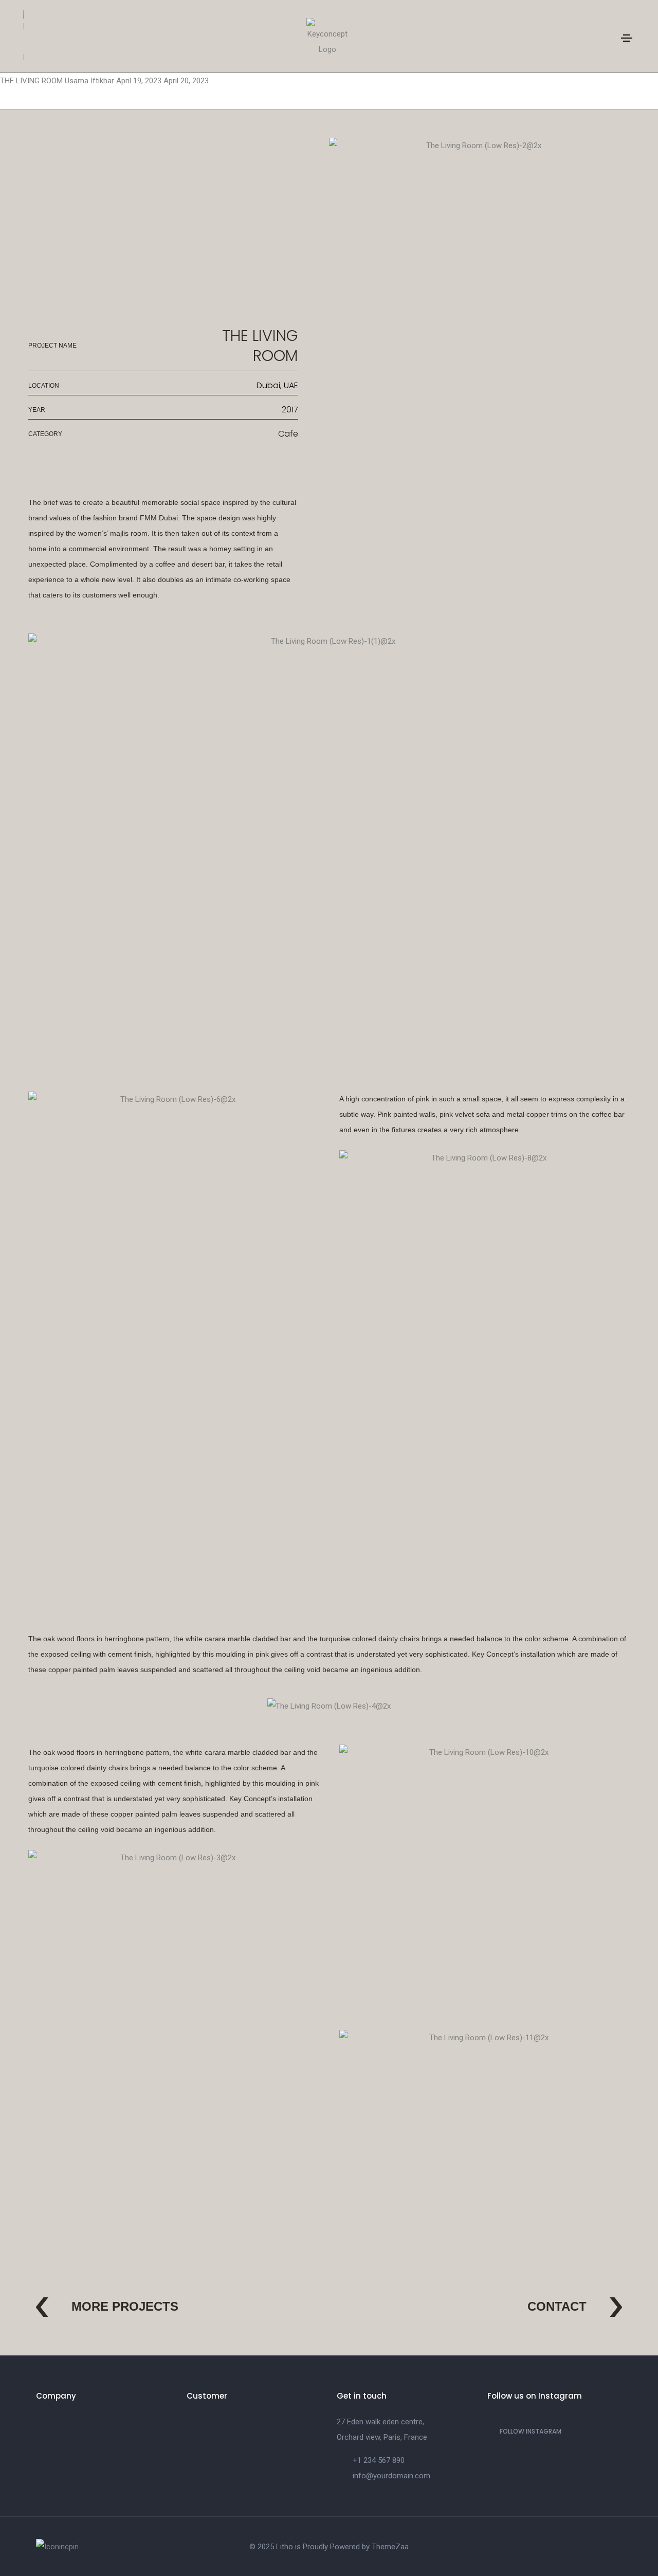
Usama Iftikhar (90, 81)
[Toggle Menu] (627, 38)
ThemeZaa (390, 2547)
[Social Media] (565, 2551)
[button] (107, 2310)
